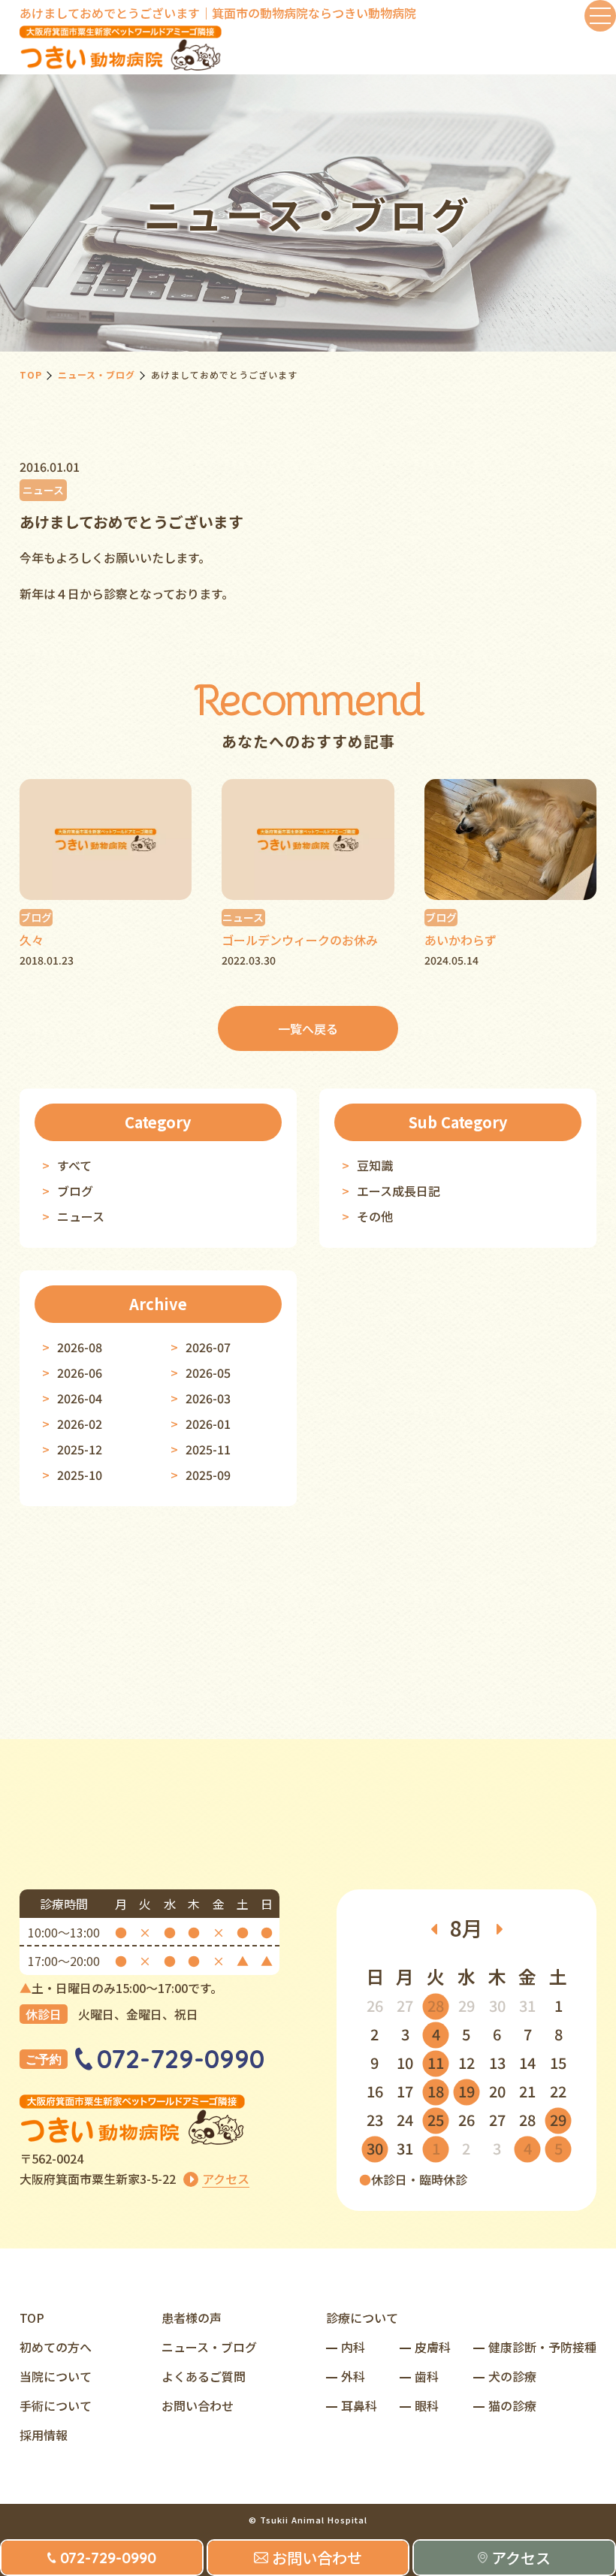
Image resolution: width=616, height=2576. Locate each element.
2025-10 (80, 1475)
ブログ (75, 1191)
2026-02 (80, 1424)
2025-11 (208, 1449)
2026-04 (80, 1398)
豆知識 (375, 1165)
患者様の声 (192, 2318)
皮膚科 (433, 2347)
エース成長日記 (399, 1191)
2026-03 (208, 1398)
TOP (31, 374)
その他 (375, 1216)
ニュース (81, 1216)
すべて (74, 1165)
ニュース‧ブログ (209, 2347)
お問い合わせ (198, 2405)
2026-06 (80, 1373)
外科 (353, 2376)
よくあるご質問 (204, 2376)
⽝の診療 (512, 2376)
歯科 (427, 2376)
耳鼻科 (359, 2405)
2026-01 (208, 1424)
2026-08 (80, 1347)
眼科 (427, 2405)
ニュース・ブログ (97, 374)
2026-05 (208, 1373)
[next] (500, 1928)
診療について (362, 2318)
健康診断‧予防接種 (542, 2347)
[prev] (433, 1928)
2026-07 (208, 1347)
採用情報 (44, 2435)
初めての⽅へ (56, 2347)
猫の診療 (512, 2405)
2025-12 (80, 1449)
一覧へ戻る (308, 1028)
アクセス (226, 2179)
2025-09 (208, 1475)
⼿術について (56, 2405)
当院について (56, 2376)
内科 (353, 2347)
